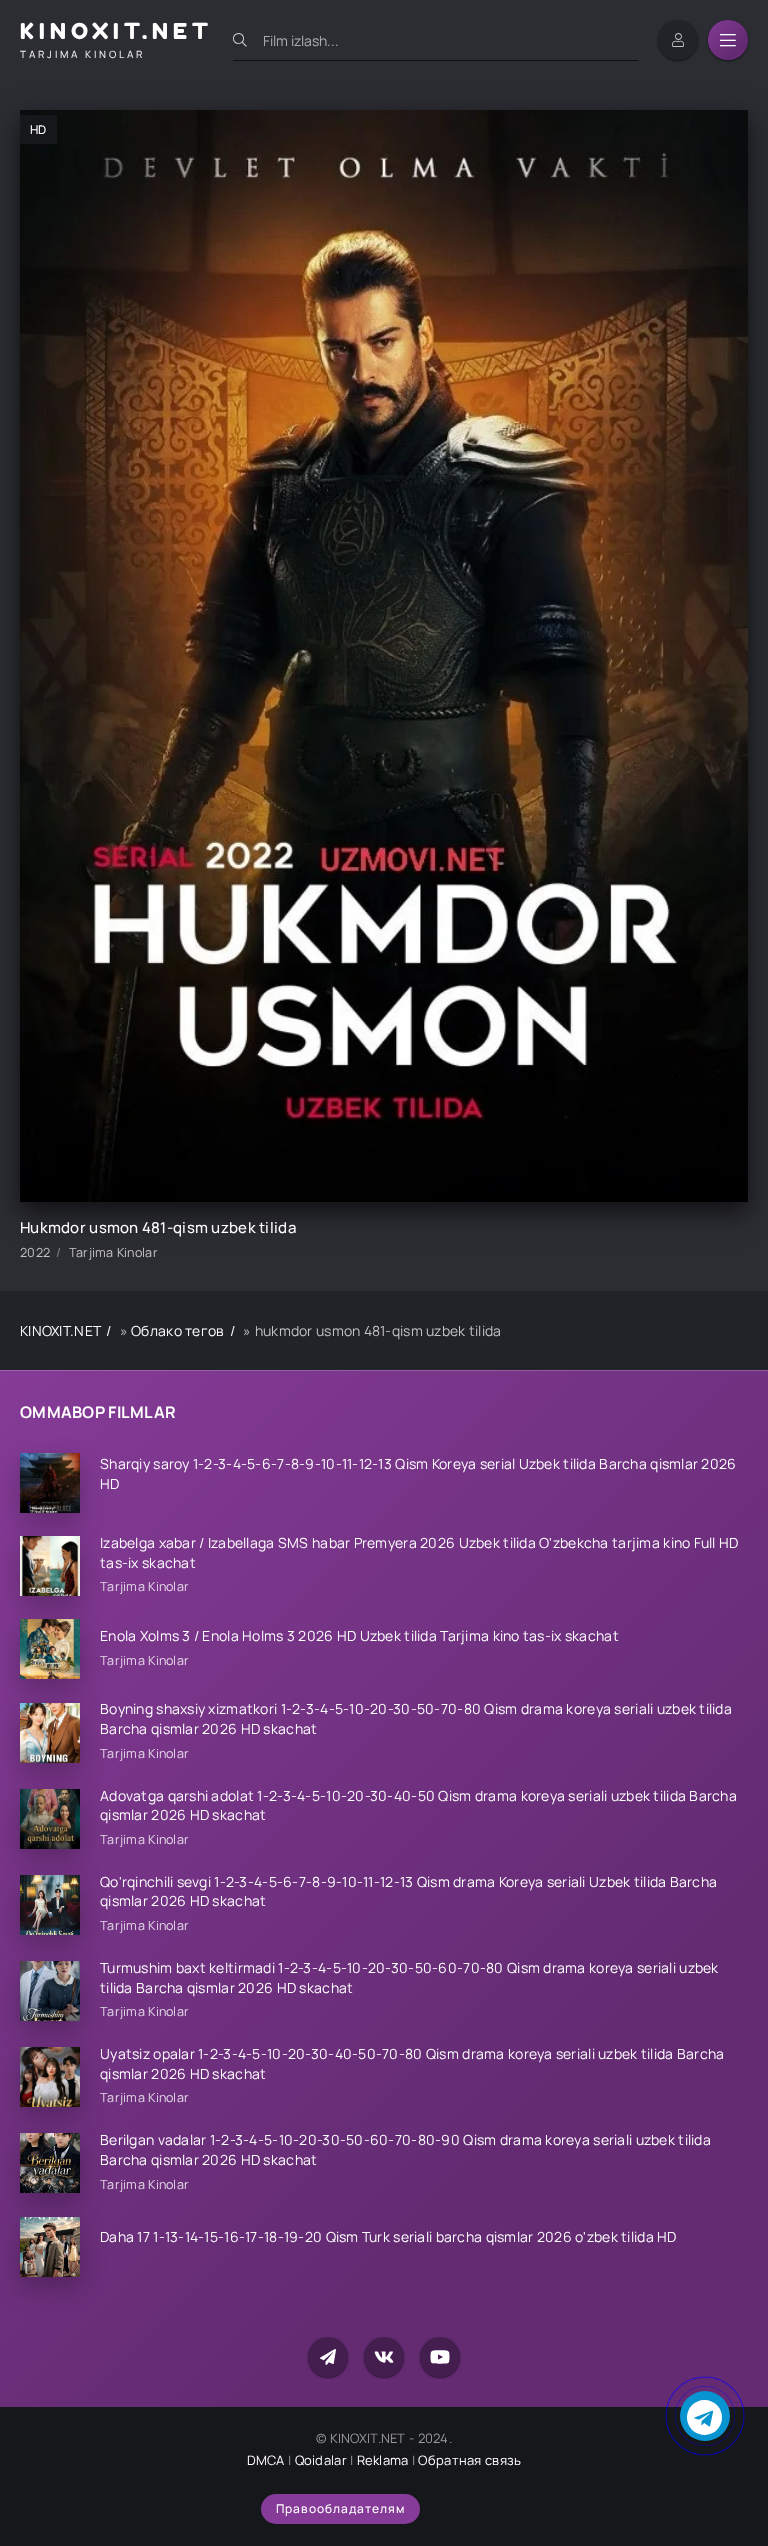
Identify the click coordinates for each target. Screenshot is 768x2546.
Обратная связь (469, 2460)
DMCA (266, 2460)
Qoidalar (321, 2460)
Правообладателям (340, 2508)
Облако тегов (177, 1330)
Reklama (383, 2460)
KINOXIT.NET (60, 1330)
